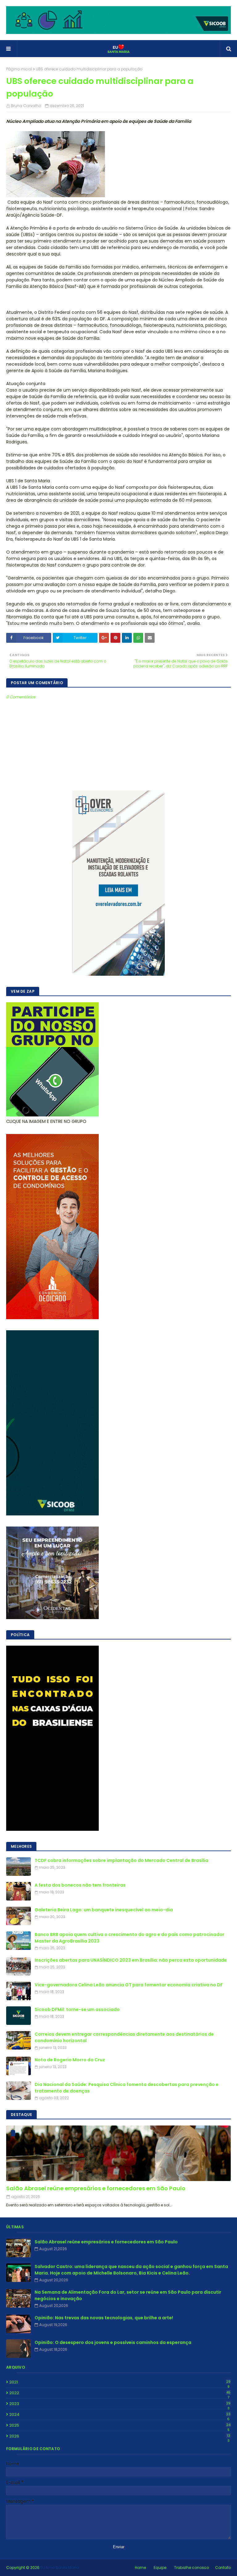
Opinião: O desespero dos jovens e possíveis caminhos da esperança (113, 2342)
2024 (120, 2415)
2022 (120, 2393)
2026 (120, 2436)
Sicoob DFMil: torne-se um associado (77, 2009)
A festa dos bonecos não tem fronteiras (80, 1885)
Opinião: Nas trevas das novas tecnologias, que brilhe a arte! (104, 2318)
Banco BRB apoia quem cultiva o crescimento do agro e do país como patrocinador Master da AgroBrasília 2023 (129, 1938)
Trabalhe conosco (191, 2568)
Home (140, 2568)
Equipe (160, 2568)
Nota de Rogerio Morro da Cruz (70, 2060)
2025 (120, 2425)
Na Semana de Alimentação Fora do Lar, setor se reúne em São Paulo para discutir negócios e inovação (128, 2295)
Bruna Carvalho (26, 106)
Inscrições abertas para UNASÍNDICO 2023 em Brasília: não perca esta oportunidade (131, 1960)
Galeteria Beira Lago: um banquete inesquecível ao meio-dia (104, 1910)
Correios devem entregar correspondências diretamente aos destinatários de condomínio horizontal (124, 2037)
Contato (223, 2568)
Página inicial (19, 69)
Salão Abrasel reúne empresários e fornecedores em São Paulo (96, 2188)
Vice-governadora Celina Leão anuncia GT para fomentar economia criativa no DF (129, 1985)
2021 (120, 2382)
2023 (120, 2404)
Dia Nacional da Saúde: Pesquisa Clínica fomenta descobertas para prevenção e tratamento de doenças (127, 2088)
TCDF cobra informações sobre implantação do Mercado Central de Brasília (121, 1860)
